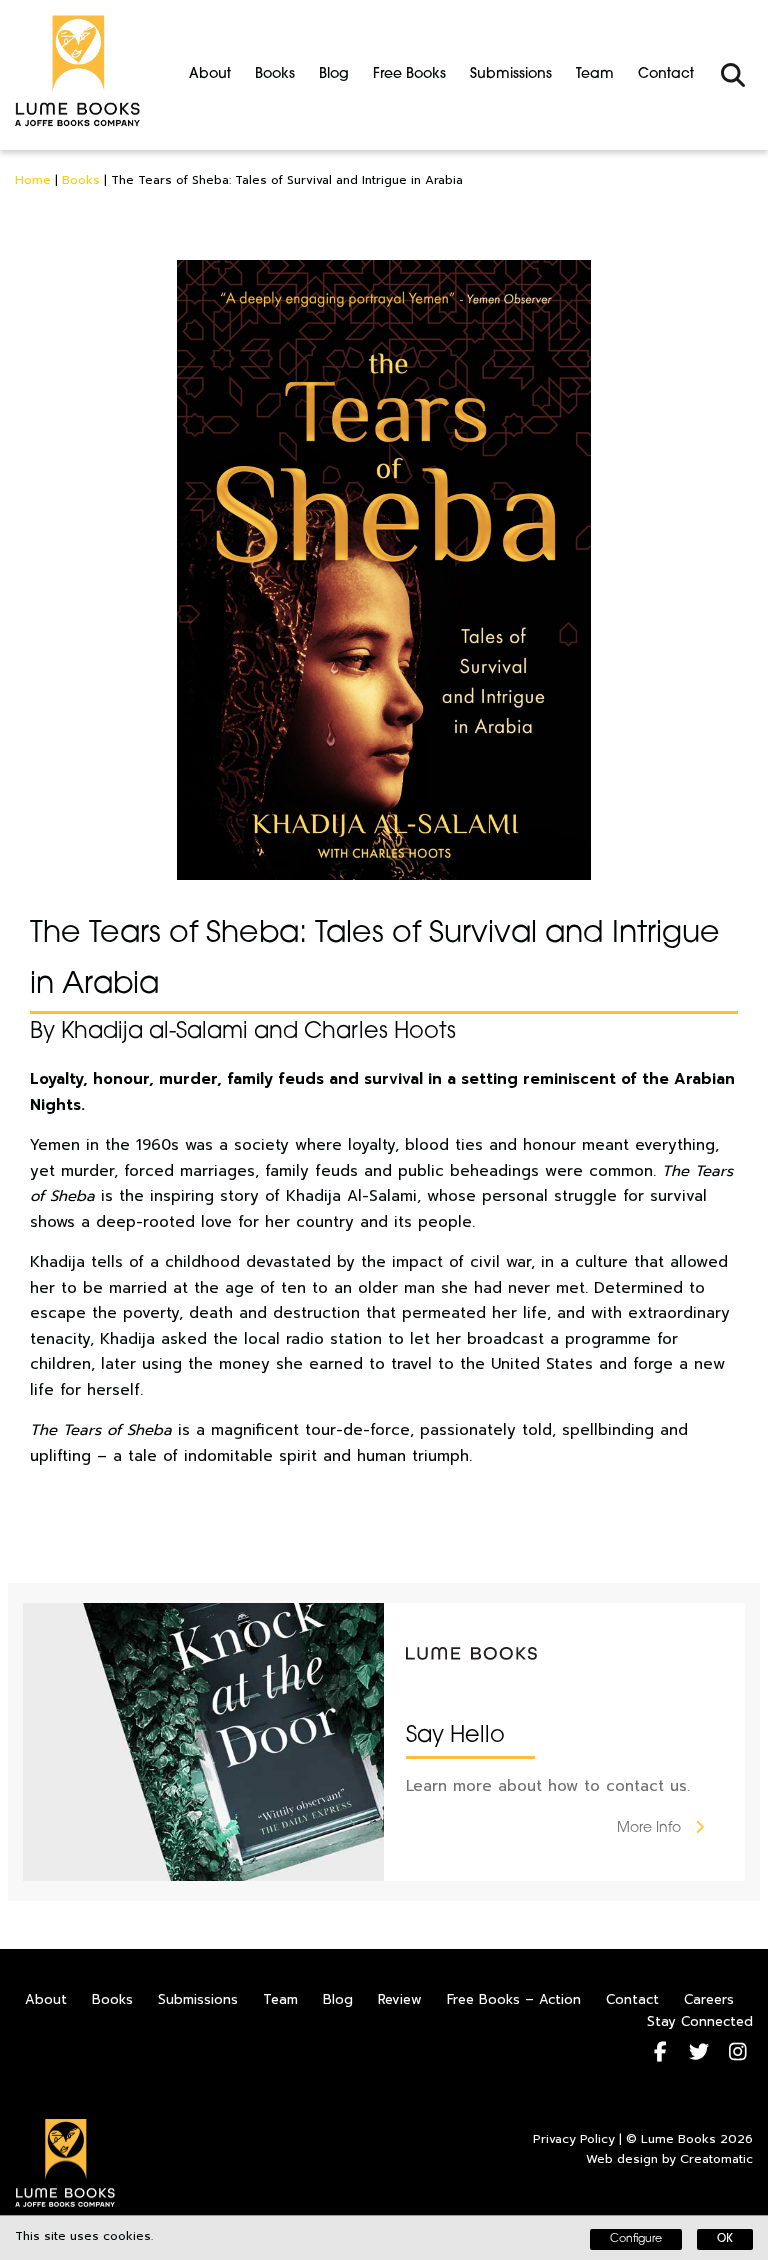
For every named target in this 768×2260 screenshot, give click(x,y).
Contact (666, 74)
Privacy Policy (574, 2139)
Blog (334, 74)
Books (275, 74)
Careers (709, 1999)
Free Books (409, 74)
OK (725, 2239)
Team (595, 74)
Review (400, 1999)
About (210, 74)
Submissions (511, 74)
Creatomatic (716, 2159)
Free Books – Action (514, 1999)
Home (33, 180)
